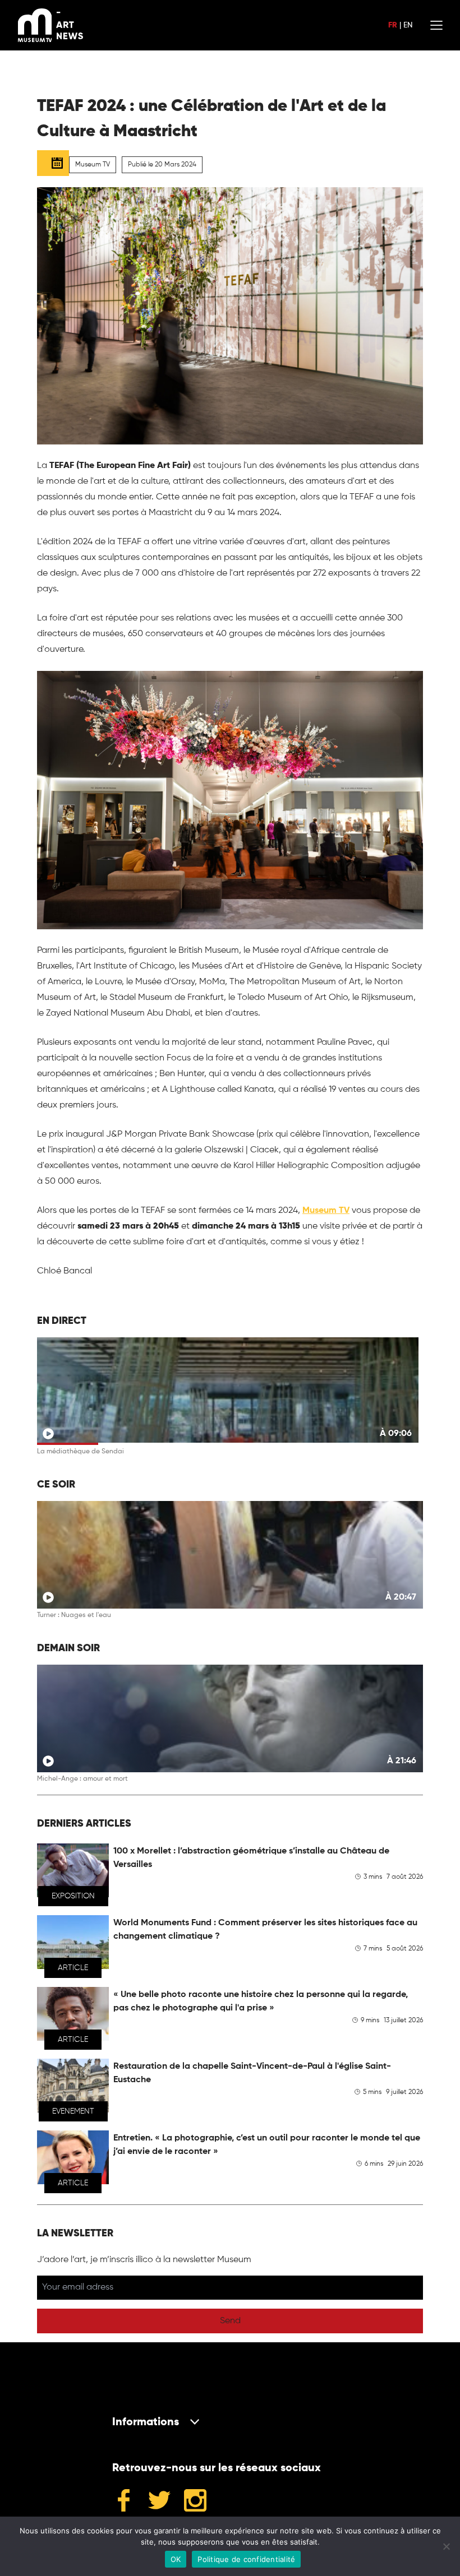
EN (408, 25)
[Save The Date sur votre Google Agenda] (53, 163)
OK (176, 2559)
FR (393, 25)
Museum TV (326, 1211)
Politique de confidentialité (246, 2559)
